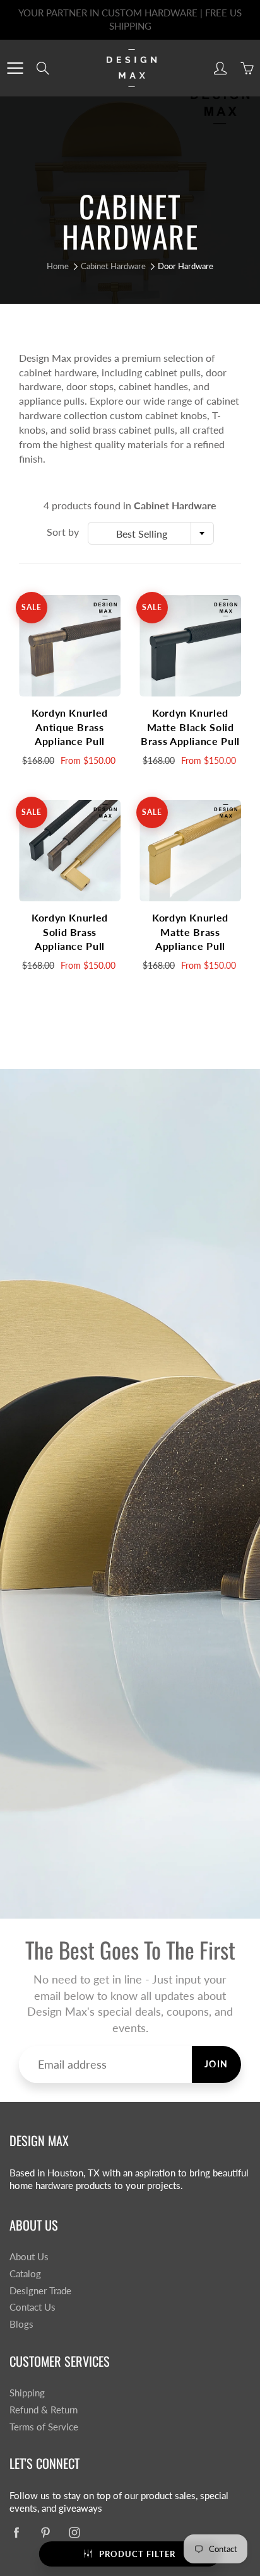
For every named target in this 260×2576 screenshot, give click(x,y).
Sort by (63, 532)
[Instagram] (74, 2533)
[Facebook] (16, 2533)
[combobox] (151, 533)
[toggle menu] (15, 68)
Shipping (27, 2393)
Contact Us (32, 2307)
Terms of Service (44, 2427)
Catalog (25, 2274)
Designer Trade (40, 2291)
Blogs (21, 2324)
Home (58, 266)
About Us (29, 2257)
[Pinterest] (45, 2533)
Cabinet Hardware (113, 266)
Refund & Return (44, 2410)
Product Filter (137, 2554)
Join (216, 2064)
